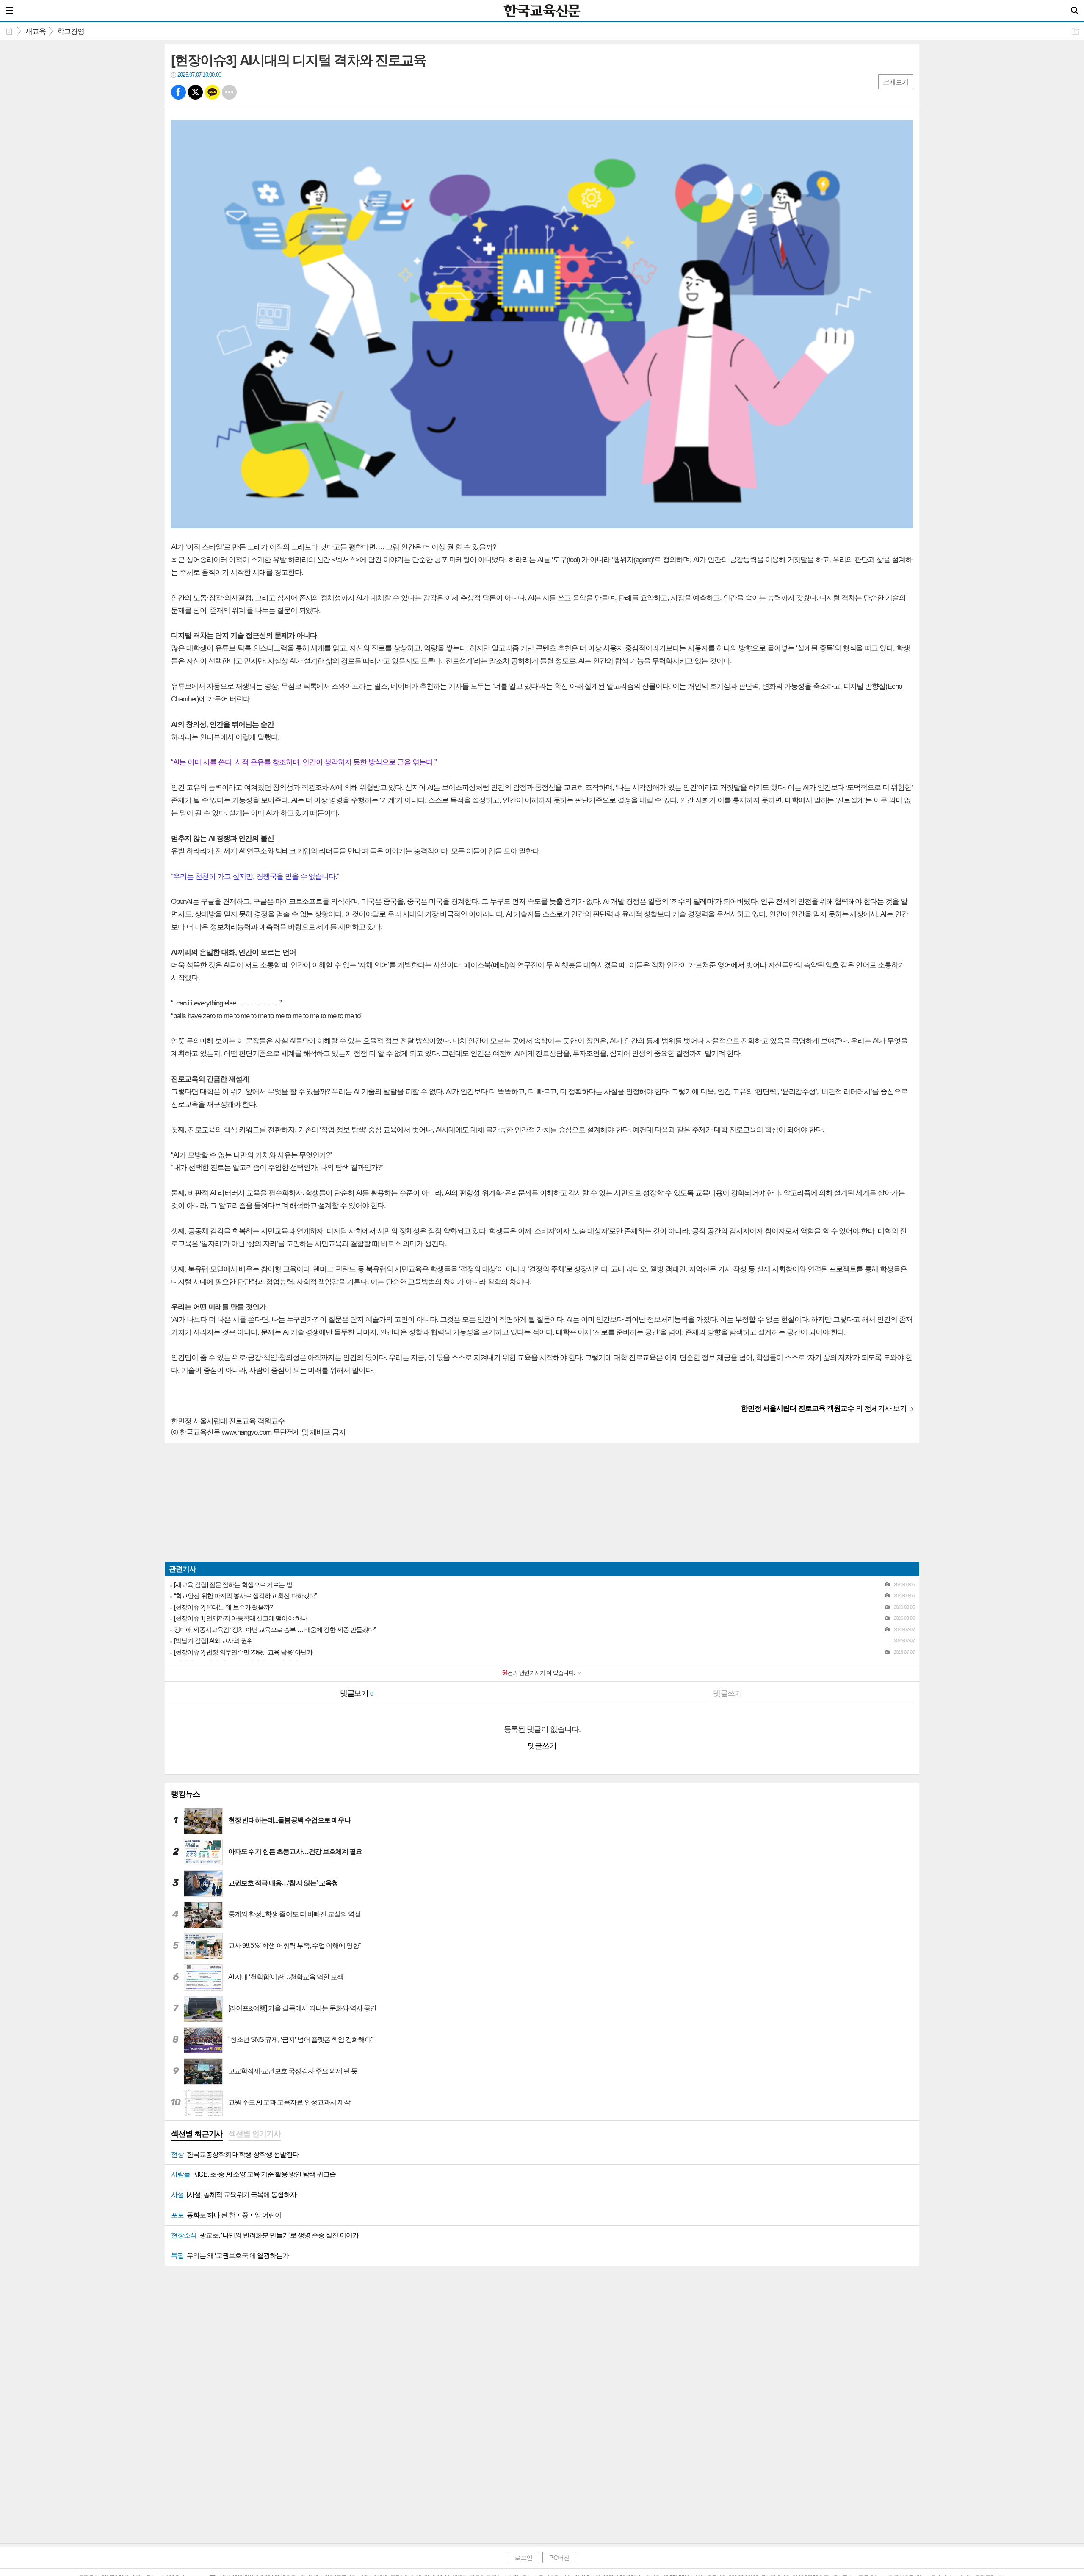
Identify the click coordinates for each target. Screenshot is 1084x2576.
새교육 (36, 32)
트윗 (195, 92)
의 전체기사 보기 (824, 1408)
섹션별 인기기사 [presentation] (254, 2134)
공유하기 (1075, 31)
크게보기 (896, 82)
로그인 (523, 2558)
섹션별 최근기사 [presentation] (197, 2134)
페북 (178, 92)
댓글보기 (357, 1693)
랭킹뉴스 (185, 1794)
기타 (229, 92)
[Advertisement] (419, 1503)
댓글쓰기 (727, 1693)
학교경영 (71, 32)
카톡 (212, 92)
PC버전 (559, 2558)
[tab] (197, 2135)
